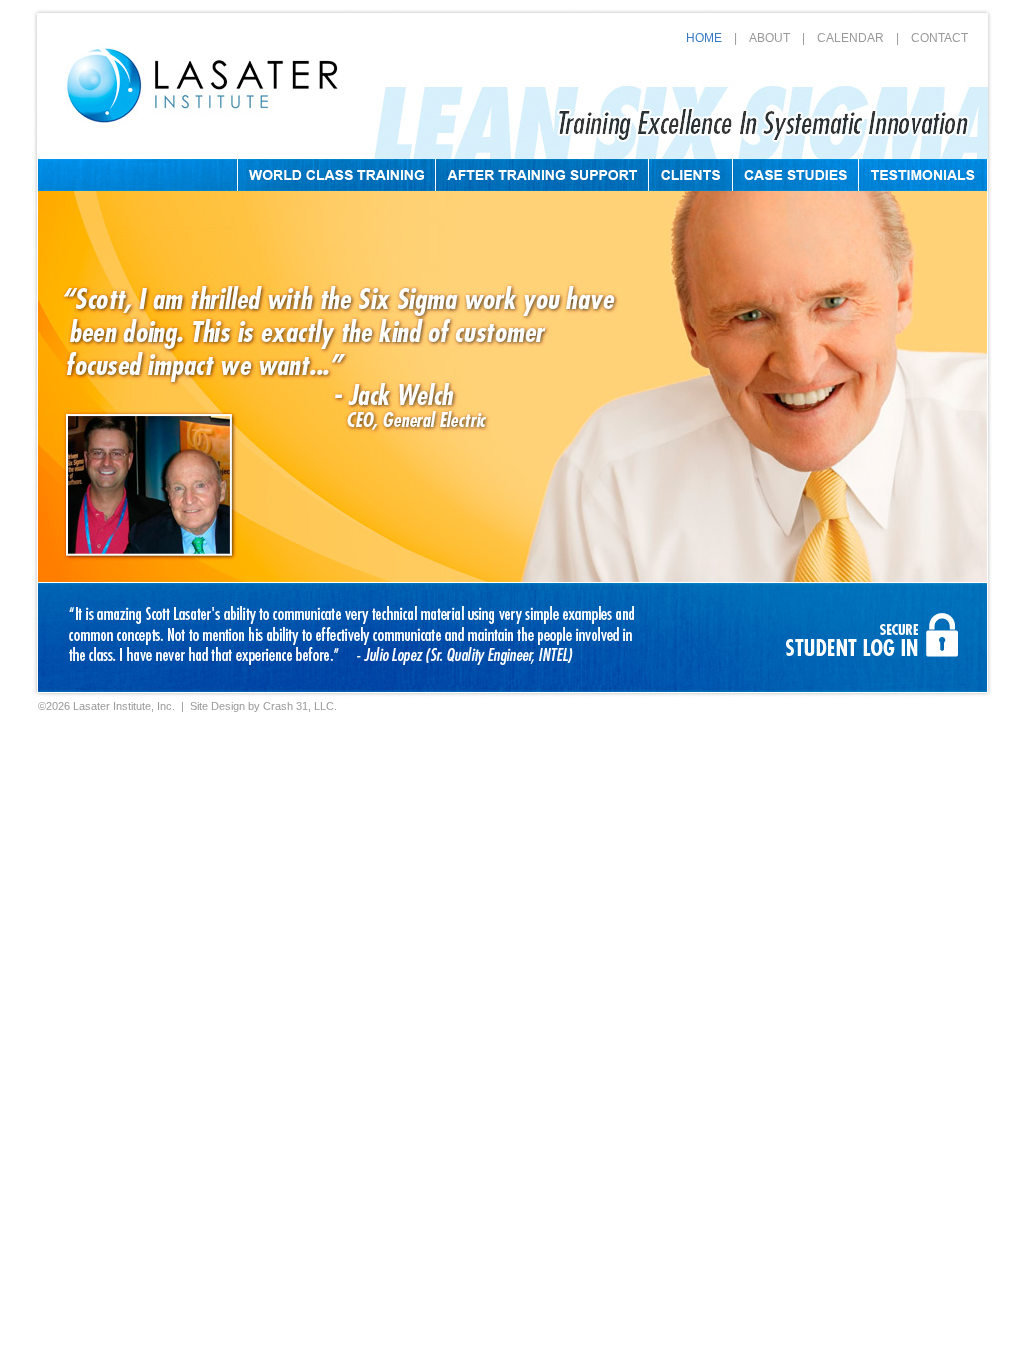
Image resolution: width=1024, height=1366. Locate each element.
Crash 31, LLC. (300, 706)
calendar (850, 38)
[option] (356, 637)
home (704, 38)
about (769, 38)
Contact (939, 38)
